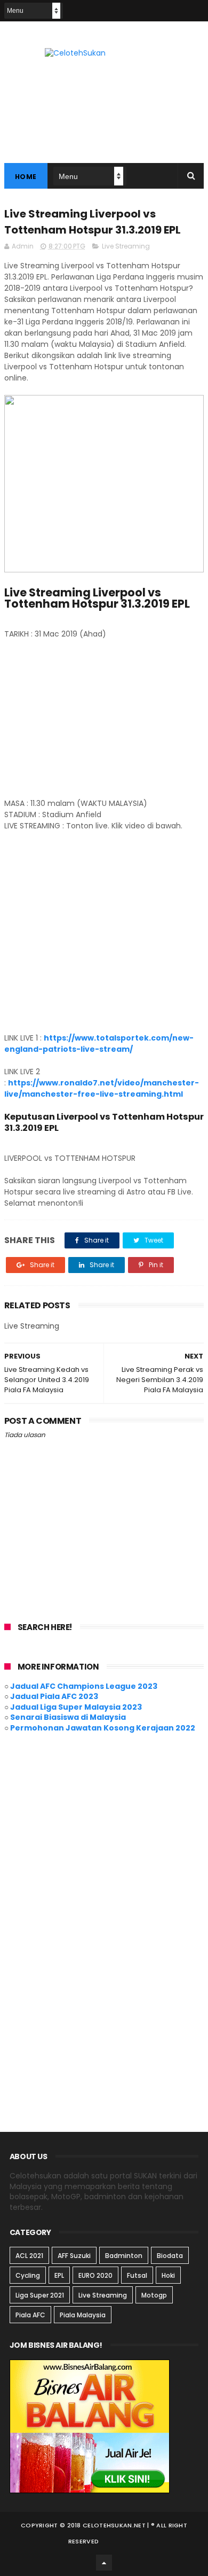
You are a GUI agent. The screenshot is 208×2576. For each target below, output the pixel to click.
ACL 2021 (29, 2256)
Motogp (154, 2295)
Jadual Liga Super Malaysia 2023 (76, 1707)
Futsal (137, 2275)
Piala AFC (30, 2315)
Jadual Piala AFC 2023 (54, 1696)
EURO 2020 (95, 2275)
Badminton (124, 2256)
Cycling (28, 2275)
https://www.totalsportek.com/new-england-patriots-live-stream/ (99, 1043)
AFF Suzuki (74, 2256)
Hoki (168, 2275)
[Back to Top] (104, 2563)
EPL (59, 2275)
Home (26, 177)
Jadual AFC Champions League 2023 (84, 1686)
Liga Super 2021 (40, 2295)
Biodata (170, 2256)
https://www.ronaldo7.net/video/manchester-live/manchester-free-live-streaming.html (102, 1088)
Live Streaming (126, 246)
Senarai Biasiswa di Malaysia (68, 1717)
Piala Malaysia (83, 2315)
